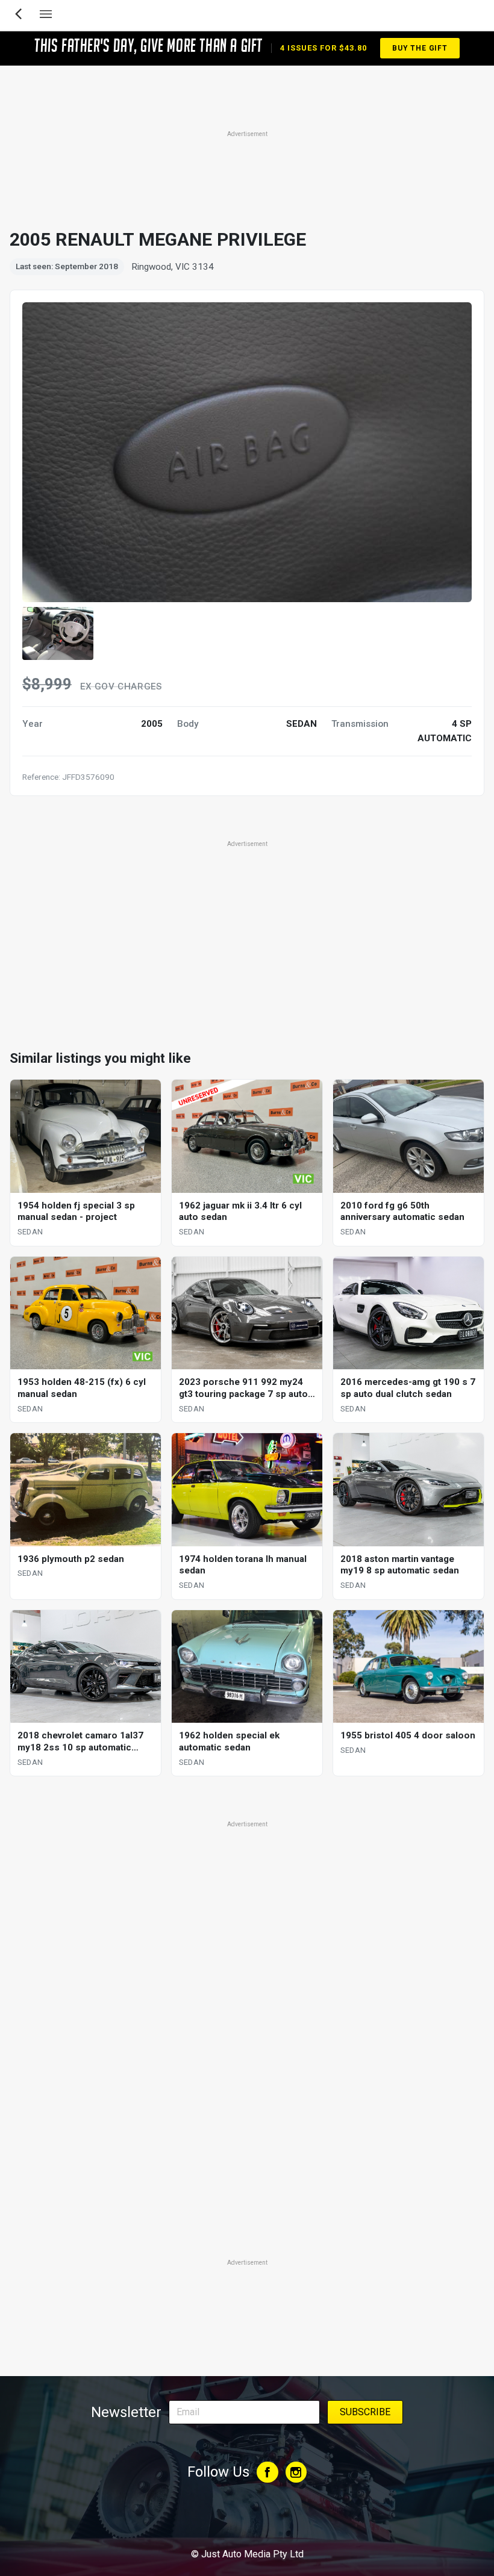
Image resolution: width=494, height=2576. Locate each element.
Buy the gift (420, 48)
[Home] (247, 2521)
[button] (58, 633)
